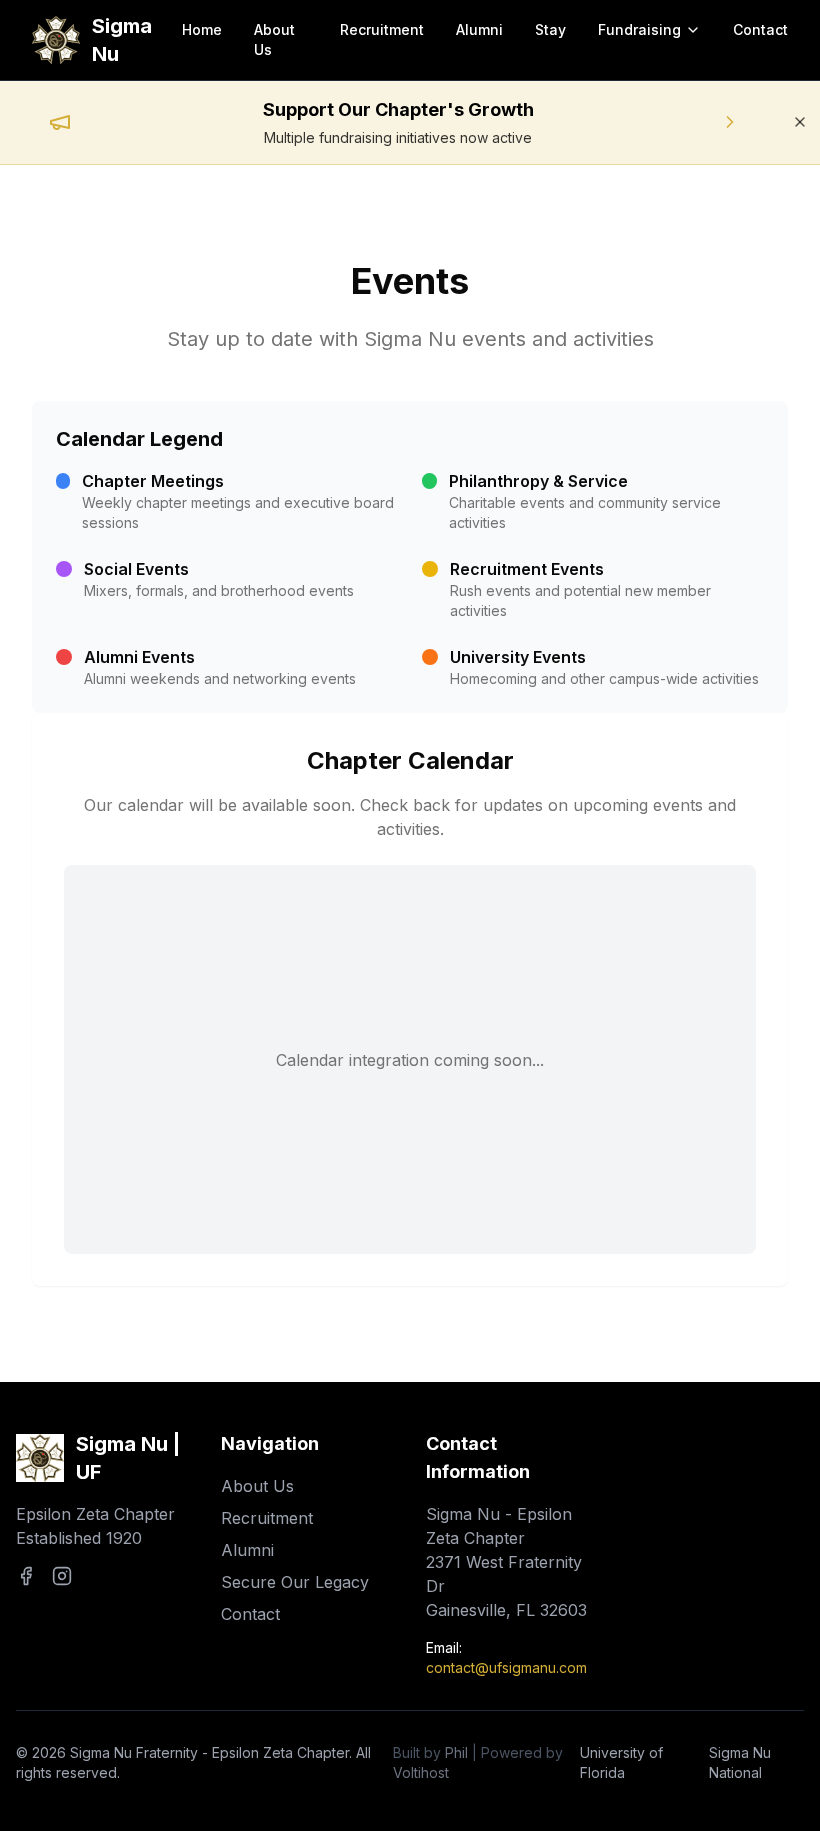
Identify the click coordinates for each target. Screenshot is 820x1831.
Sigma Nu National (740, 1762)
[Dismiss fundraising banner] (800, 122)
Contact (760, 29)
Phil (456, 1752)
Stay (550, 29)
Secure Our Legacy (295, 1582)
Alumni (479, 29)
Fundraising (639, 29)
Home (202, 29)
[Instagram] (62, 1576)
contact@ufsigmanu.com (506, 1667)
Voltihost (421, 1772)
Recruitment (382, 29)
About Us (274, 39)
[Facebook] (26, 1576)
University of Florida (621, 1762)
